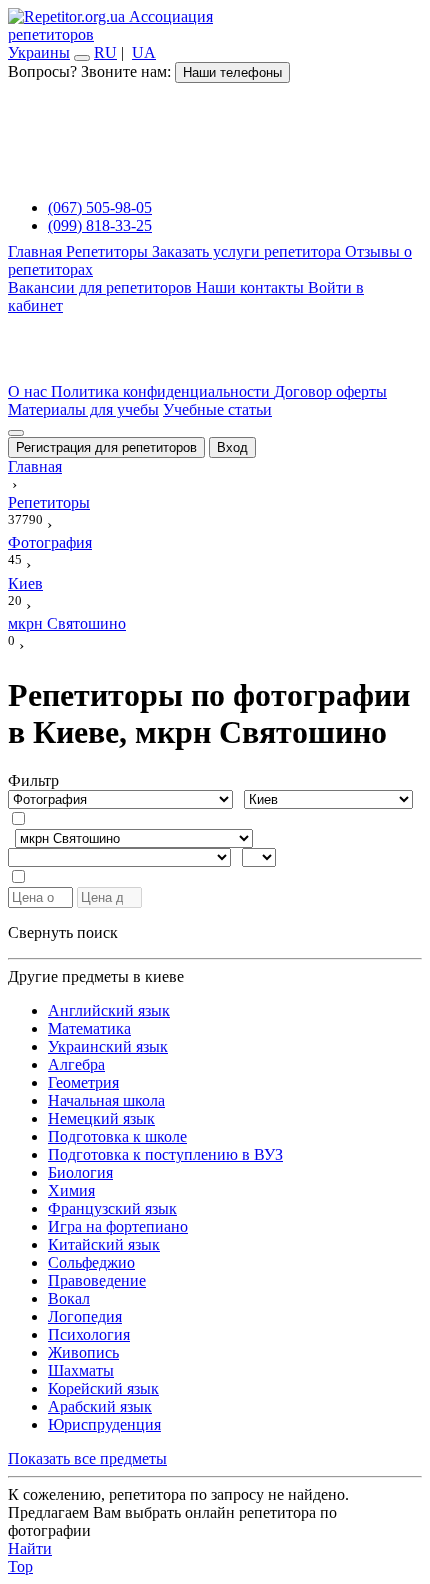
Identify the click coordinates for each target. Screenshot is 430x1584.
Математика (89, 1028)
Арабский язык (100, 1406)
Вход (232, 447)
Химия (71, 1190)
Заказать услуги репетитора (248, 251)
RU (105, 52)
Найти (30, 1548)
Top (20, 1566)
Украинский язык (108, 1046)
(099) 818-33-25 (100, 225)
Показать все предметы (87, 1458)
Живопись (83, 1352)
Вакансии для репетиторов (102, 287)
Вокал (69, 1298)
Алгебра (76, 1064)
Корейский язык (103, 1388)
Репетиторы (109, 251)
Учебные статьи (217, 409)
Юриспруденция (104, 1424)
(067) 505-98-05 (100, 207)
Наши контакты (252, 287)
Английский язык (109, 1010)
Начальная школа (106, 1100)
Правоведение (97, 1280)
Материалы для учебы (83, 409)
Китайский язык (104, 1244)
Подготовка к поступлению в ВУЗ (165, 1154)
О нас (29, 391)
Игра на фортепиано (118, 1226)
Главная (37, 251)
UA (144, 52)
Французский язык (112, 1208)
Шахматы (81, 1370)
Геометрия (83, 1082)
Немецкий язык (101, 1118)
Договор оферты (330, 391)
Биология (80, 1172)
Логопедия (85, 1316)
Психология (89, 1334)
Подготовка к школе (117, 1136)
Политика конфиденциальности (162, 391)
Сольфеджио (91, 1262)
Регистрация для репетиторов (106, 447)
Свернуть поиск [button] (63, 932)
